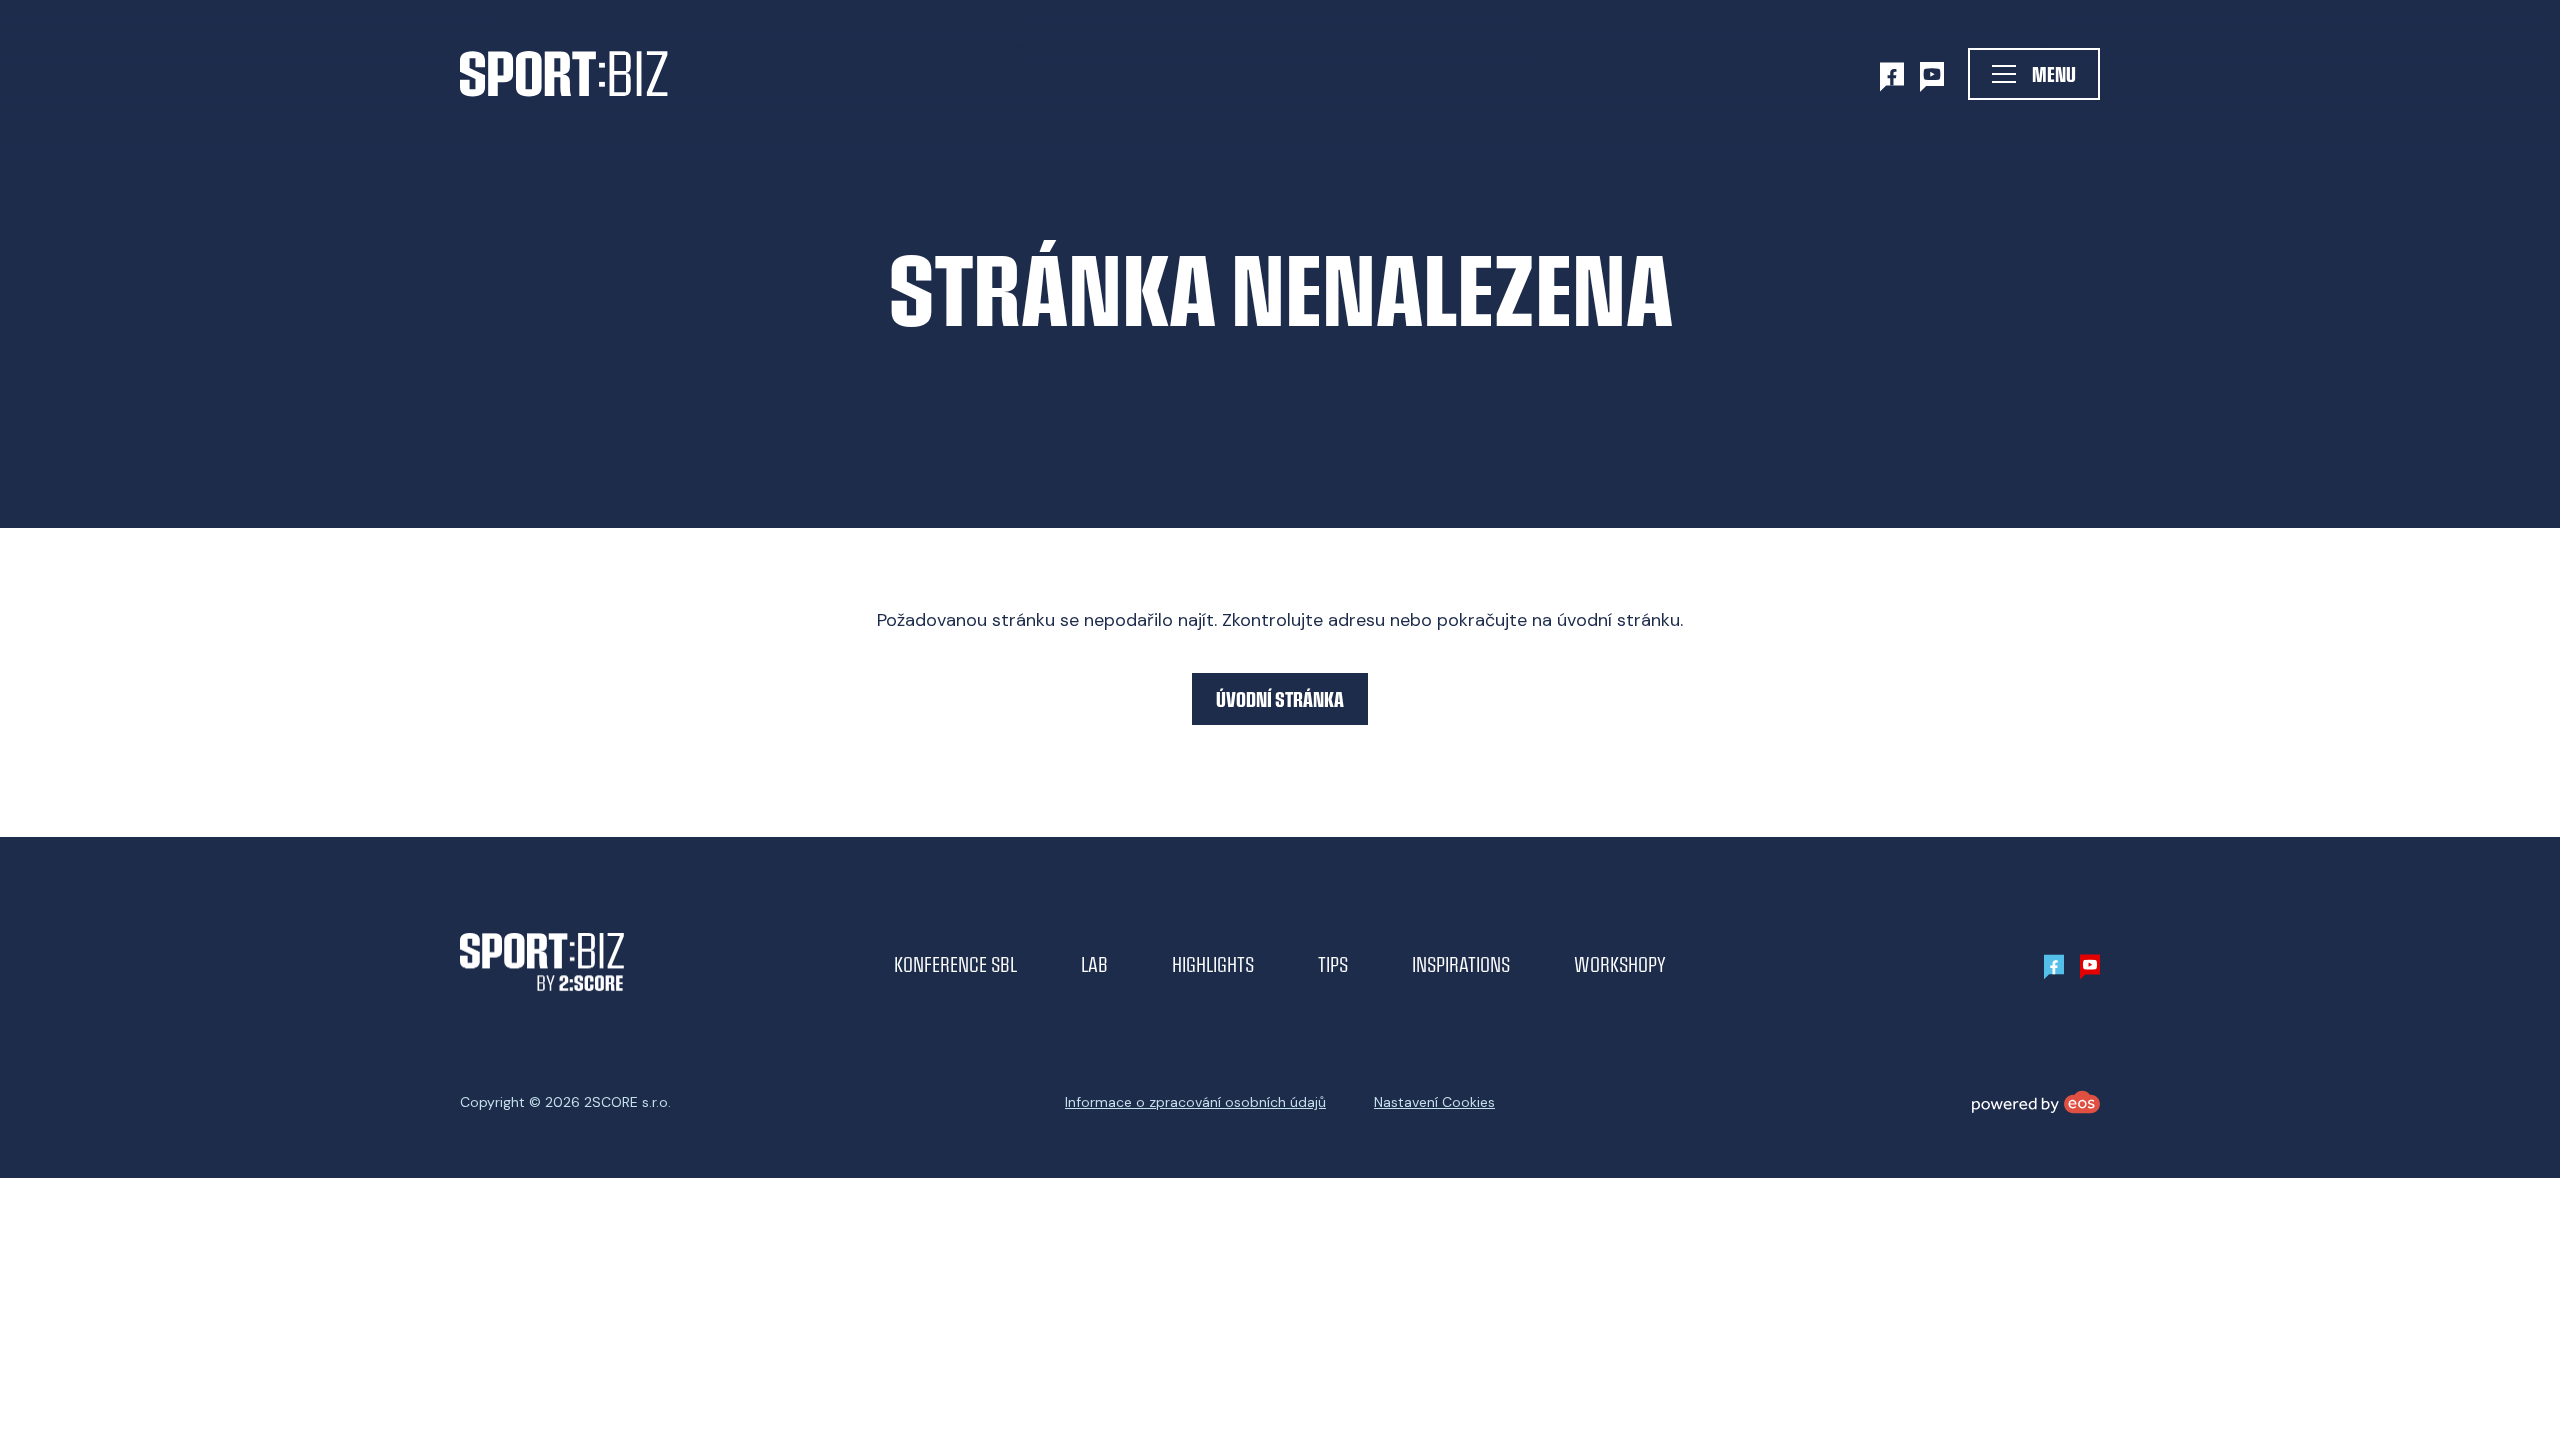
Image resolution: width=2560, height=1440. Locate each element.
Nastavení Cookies (1434, 1102)
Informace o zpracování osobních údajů (1195, 1102)
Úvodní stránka (1280, 698)
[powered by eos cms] (2036, 1102)
